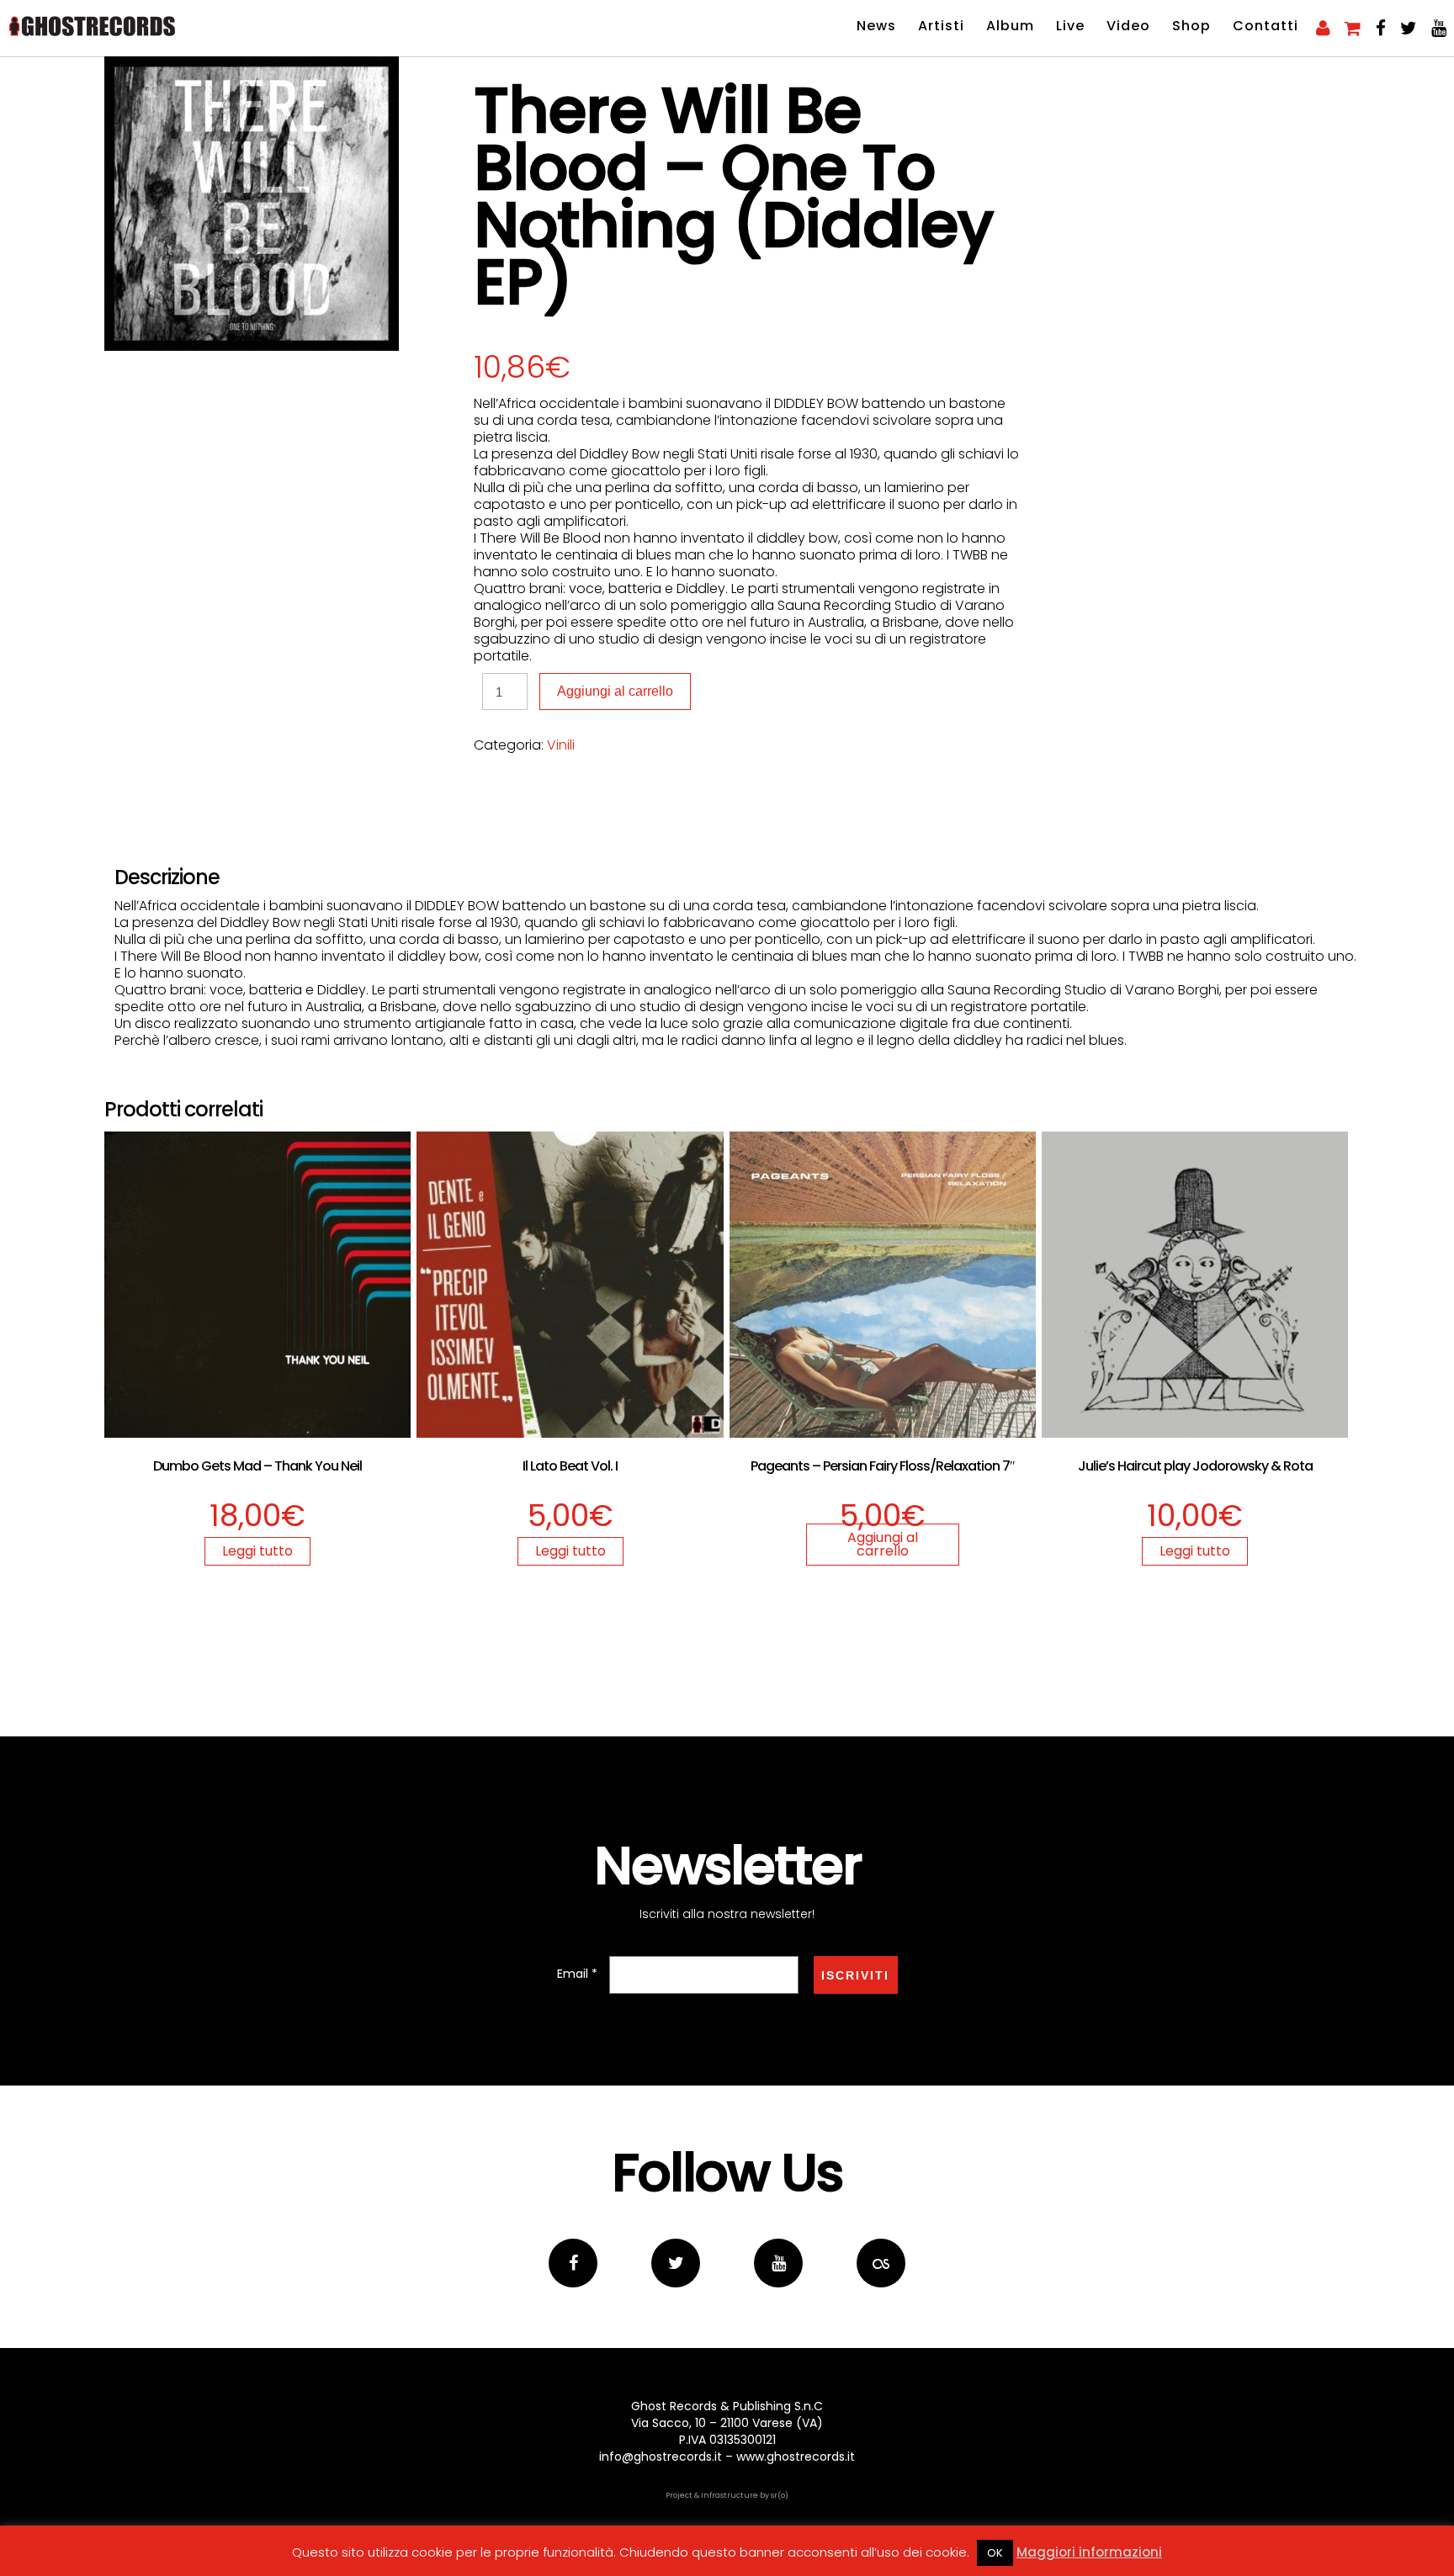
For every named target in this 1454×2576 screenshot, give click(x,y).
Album (1010, 26)
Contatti (1266, 26)
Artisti (941, 26)
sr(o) (780, 2495)
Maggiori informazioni (1089, 2552)
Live (1070, 26)
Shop (1191, 26)
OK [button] (995, 2553)
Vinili (561, 745)
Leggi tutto (257, 1551)
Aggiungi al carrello (615, 691)
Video (1128, 26)
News (876, 26)
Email (577, 1974)
